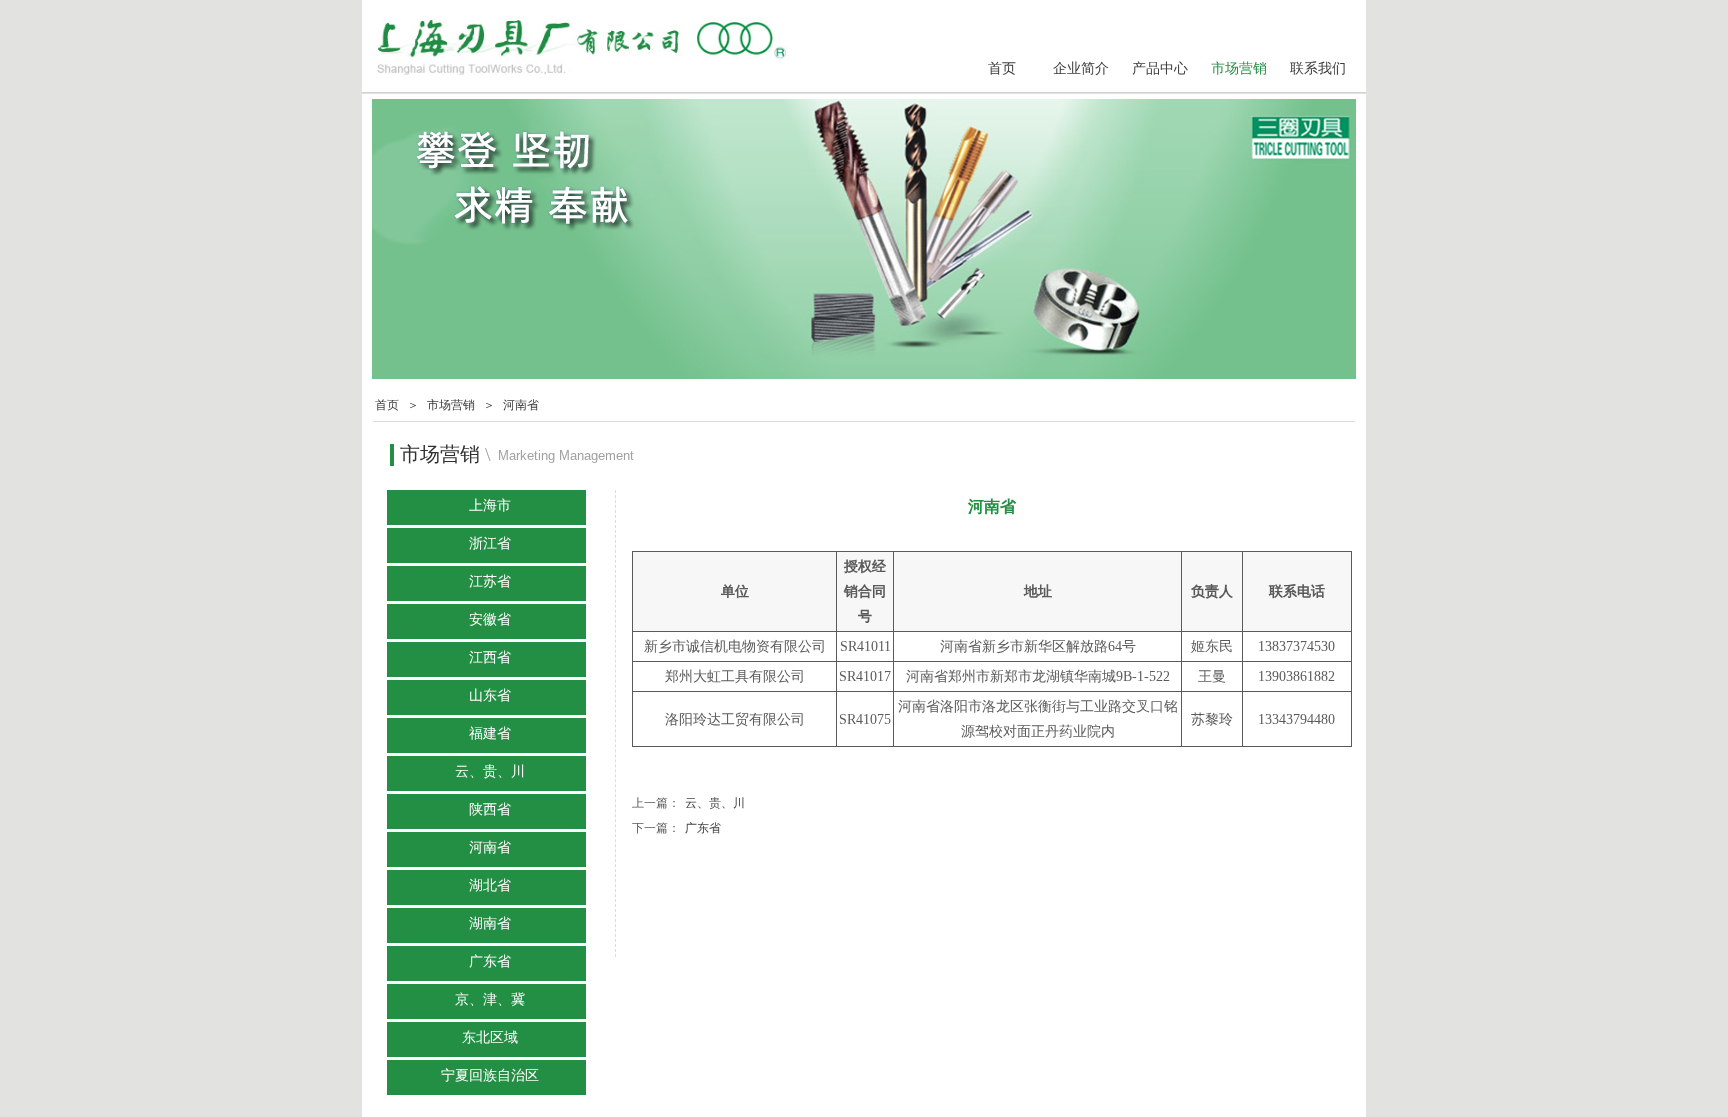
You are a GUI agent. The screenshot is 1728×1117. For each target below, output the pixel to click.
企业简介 (1081, 68)
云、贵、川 (688, 803)
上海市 (490, 505)
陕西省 (490, 809)
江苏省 (490, 581)
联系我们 (1318, 68)
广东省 (676, 828)
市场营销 (1239, 68)
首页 (1002, 68)
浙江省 (490, 543)
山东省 (490, 695)
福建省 (490, 733)
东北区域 (490, 1037)
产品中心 (1160, 68)
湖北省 (490, 885)
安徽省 (490, 619)
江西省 (490, 657)
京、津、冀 (490, 999)
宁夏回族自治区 (490, 1075)
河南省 (521, 405)
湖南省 (490, 923)
